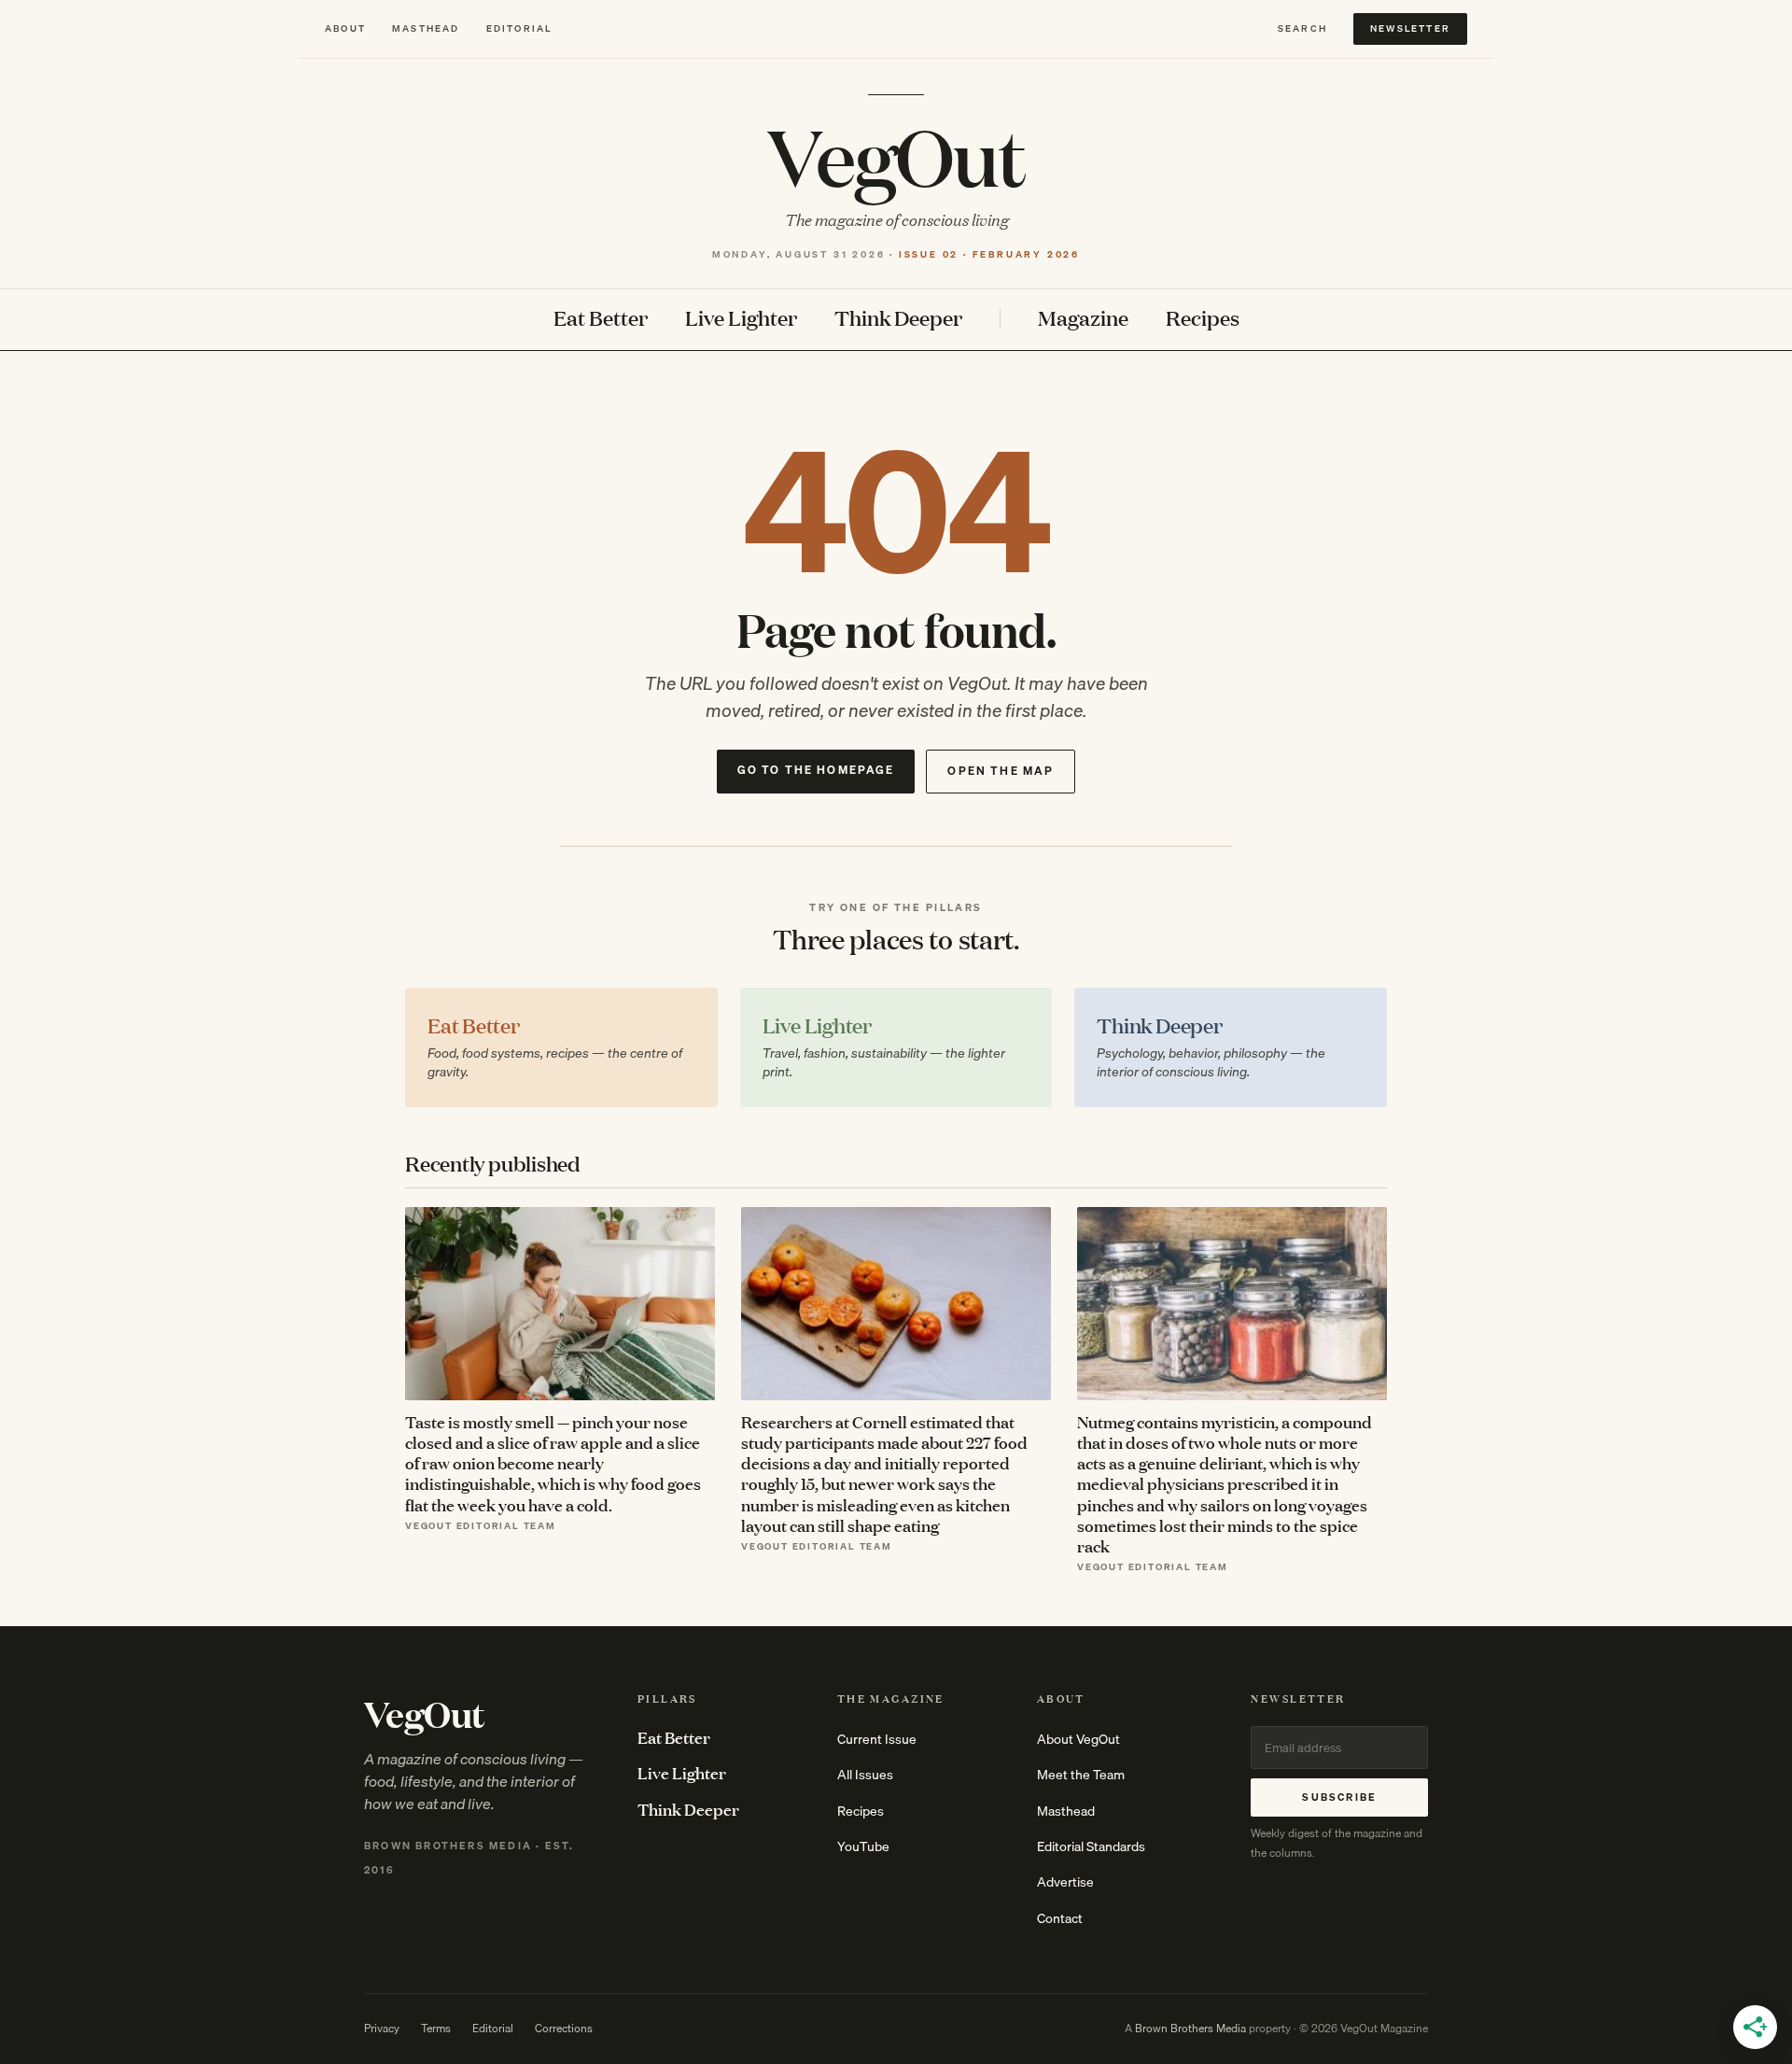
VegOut (896, 155)
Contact (1060, 1918)
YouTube (863, 1846)
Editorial (519, 28)
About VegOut (1078, 1739)
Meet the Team (1081, 1775)
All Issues (865, 1775)
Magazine (1083, 319)
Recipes (1203, 319)
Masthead (426, 28)
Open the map (1001, 771)
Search (1302, 28)
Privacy (382, 2028)
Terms (436, 2028)
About (345, 28)
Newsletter (1410, 28)
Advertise (1065, 1882)
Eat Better (601, 319)
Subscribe (1339, 1797)
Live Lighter (741, 319)
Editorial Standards (1091, 1846)
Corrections (564, 2028)
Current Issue (877, 1739)
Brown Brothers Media (1190, 2028)
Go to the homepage (816, 770)
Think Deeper (898, 319)
